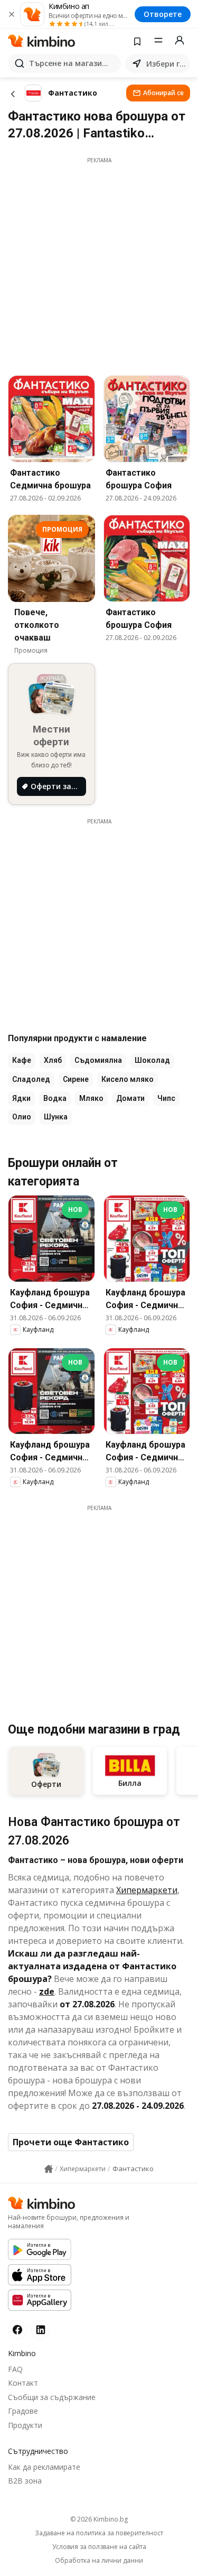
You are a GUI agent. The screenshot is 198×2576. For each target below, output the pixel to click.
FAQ (15, 2369)
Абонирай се (163, 93)
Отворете (163, 14)
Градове (23, 2411)
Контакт (23, 2383)
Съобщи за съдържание (52, 2397)
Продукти (25, 2425)
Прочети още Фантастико (71, 2142)
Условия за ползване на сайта (99, 2547)
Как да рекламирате (44, 2467)
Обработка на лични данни (99, 2561)
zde (47, 1991)
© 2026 (99, 2519)
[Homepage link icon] (49, 2169)
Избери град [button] (166, 64)
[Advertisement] (99, 263)
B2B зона (25, 2481)
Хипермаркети (147, 1890)
